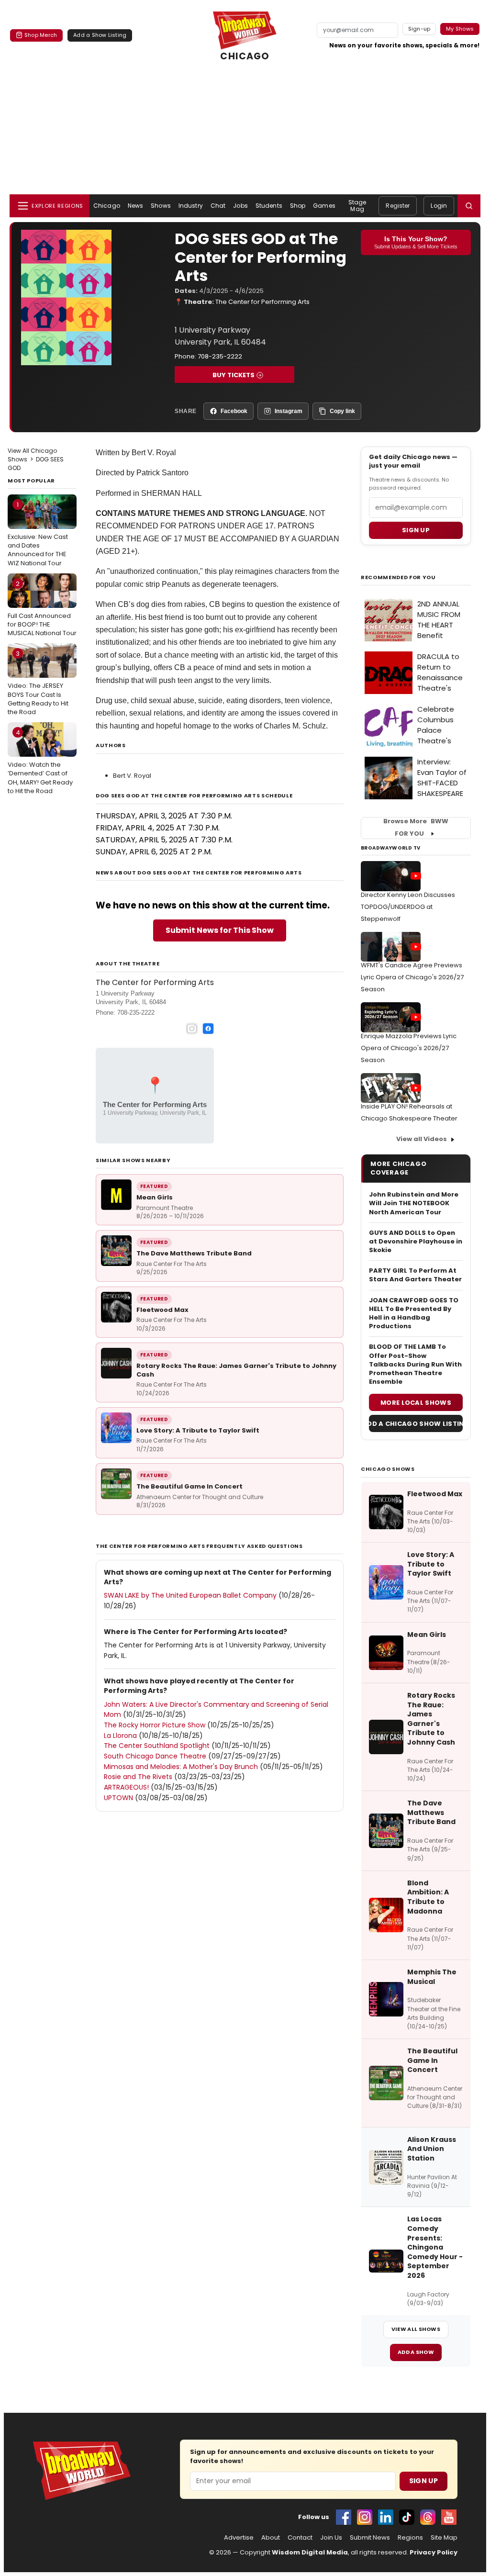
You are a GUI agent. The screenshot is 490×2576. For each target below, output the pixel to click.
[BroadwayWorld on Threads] (428, 2517)
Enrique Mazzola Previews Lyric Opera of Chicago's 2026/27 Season (409, 1048)
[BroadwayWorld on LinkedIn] (386, 2517)
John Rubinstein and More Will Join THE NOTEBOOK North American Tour (414, 1203)
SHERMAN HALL (172, 493)
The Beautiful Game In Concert (189, 1486)
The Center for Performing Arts (262, 302)
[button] (469, 206)
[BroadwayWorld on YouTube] (449, 2517)
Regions (410, 2538)
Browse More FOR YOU (416, 828)
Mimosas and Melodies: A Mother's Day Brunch (181, 1767)
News (135, 206)
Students (269, 206)
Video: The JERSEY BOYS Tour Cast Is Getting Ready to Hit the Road (38, 683)
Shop (298, 206)
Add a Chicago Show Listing (416, 1424)
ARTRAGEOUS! (126, 1787)
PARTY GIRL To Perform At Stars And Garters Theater (415, 1275)
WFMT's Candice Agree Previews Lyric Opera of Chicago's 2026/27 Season (412, 977)
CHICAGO (245, 56)
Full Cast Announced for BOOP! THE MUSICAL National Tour (42, 608)
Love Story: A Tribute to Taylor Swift (198, 1430)
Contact (300, 2538)
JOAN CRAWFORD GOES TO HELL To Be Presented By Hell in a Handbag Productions (414, 1314)
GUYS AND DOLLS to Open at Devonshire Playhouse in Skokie (416, 1242)
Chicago (107, 206)
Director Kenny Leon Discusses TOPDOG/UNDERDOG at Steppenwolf (408, 907)
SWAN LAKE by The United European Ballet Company (190, 1595)
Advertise (239, 2538)
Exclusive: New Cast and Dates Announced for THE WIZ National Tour (38, 534)
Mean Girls (155, 1197)
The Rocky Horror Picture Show (155, 1725)
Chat (218, 206)
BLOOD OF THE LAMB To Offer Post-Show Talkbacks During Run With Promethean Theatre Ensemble (415, 1364)
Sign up (416, 530)
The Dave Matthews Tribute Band (194, 1253)
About (271, 2538)
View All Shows (416, 2329)
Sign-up (419, 29)
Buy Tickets (234, 375)
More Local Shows (416, 1403)
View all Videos (422, 1139)
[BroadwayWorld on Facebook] (344, 2517)
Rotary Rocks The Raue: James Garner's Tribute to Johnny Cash (236, 1370)
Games (324, 206)
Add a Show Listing (100, 35)
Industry (191, 206)
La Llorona (120, 1736)
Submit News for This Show (220, 930)
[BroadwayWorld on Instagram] (365, 2517)
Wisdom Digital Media (310, 2552)
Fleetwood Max (162, 1310)
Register (398, 206)
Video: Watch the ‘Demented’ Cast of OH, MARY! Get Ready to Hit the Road (40, 762)
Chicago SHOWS (388, 1469)
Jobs (240, 206)
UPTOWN (118, 1798)
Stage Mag (357, 206)
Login (439, 206)
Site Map (444, 2538)
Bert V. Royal (132, 776)
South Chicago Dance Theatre (155, 1756)
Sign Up (423, 2481)
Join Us (331, 2538)
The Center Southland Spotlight (157, 1746)
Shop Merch (41, 35)
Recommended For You (398, 577)
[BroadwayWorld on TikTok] (407, 2517)
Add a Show (416, 2352)
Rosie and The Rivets (138, 1777)
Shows (161, 206)
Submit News (370, 2538)
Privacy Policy (434, 2552)
